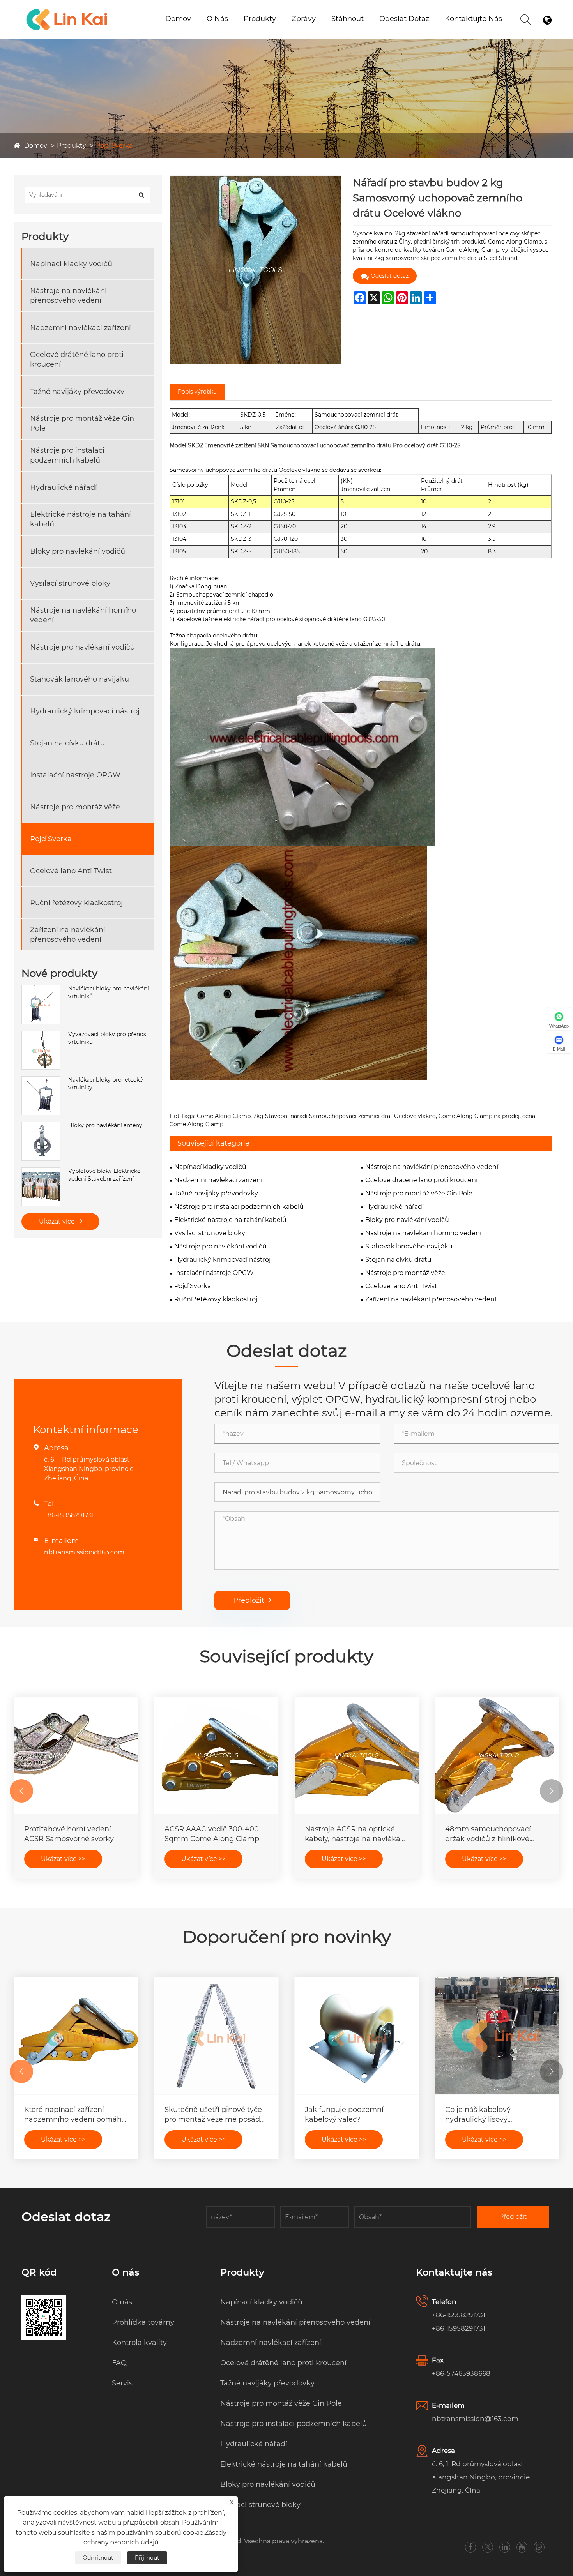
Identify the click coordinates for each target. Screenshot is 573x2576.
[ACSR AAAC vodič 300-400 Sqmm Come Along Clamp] (216, 1755)
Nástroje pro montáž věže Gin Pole (82, 423)
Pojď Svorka (114, 146)
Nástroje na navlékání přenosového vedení (68, 296)
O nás (217, 19)
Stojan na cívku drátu (67, 743)
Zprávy (304, 19)
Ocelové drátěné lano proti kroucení (77, 359)
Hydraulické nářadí (64, 487)
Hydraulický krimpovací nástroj (85, 711)
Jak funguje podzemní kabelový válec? (344, 2114)
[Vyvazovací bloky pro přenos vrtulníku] (41, 1035)
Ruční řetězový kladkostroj (76, 903)
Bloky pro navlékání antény (105, 1125)
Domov (178, 19)
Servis (122, 2383)
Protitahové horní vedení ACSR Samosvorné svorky (69, 1834)
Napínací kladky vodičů (71, 264)
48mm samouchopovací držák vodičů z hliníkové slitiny (488, 1834)
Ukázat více (58, 1221)
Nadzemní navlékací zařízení (80, 328)
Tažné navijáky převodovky (77, 392)
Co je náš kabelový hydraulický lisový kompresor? (478, 2115)
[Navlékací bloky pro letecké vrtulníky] (41, 1080)
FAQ (119, 2363)
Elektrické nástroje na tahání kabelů (80, 519)
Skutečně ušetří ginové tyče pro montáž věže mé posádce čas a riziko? (216, 2115)
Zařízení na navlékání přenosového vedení (68, 935)
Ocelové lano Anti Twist (71, 871)
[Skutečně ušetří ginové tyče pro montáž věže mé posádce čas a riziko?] (216, 2036)
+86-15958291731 (69, 1515)
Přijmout (147, 2558)
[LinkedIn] (505, 2547)
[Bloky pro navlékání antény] (41, 1126)
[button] (21, 1791)
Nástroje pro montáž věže (75, 807)
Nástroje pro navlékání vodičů (82, 647)
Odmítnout (98, 2558)
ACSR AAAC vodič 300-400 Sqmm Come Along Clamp (212, 1834)
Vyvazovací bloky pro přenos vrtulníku (107, 1038)
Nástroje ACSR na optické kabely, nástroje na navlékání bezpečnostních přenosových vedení (356, 1834)
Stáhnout (348, 19)
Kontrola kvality (139, 2343)
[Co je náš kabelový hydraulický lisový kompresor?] (497, 2036)
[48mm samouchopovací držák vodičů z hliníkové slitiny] (497, 1755)
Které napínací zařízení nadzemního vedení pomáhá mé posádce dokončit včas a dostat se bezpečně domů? (75, 2115)
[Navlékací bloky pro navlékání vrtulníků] (41, 989)
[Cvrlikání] (488, 2547)
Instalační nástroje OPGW (75, 775)
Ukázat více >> (63, 1859)
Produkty (260, 19)
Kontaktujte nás (473, 19)
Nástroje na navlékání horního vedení (83, 615)
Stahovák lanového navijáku (80, 679)
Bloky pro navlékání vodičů (78, 551)
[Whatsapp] (539, 2547)
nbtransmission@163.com (84, 1552)
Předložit (252, 1600)
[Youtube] (522, 2547)
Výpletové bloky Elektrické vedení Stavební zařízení (104, 1175)
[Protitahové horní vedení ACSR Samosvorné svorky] (76, 1755)
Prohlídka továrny (143, 2322)
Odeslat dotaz (404, 19)
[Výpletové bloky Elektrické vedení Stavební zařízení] (41, 1171)
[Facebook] (470, 2547)
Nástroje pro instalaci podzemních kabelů (284, 28)
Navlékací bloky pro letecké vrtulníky (105, 1084)
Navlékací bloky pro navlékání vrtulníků (109, 992)
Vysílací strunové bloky (70, 583)
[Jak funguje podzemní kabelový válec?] (357, 2036)
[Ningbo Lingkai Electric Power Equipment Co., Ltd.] (67, 10)
